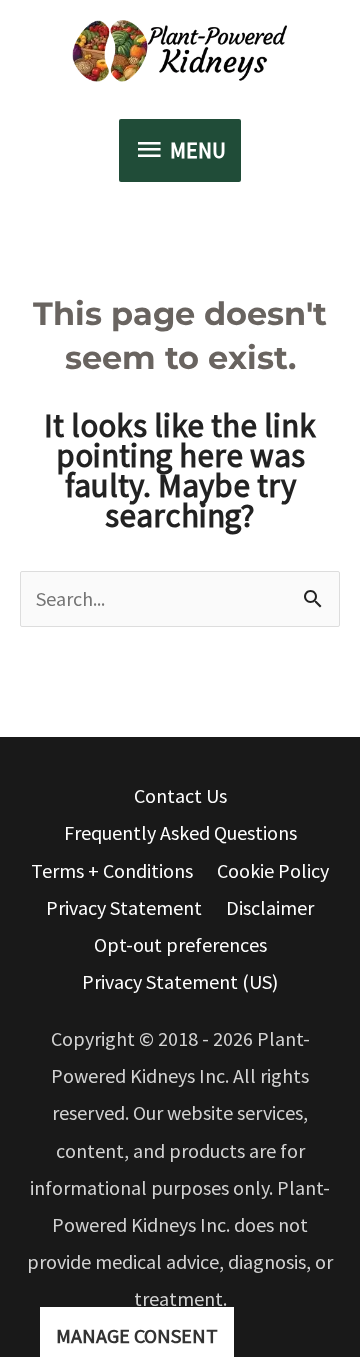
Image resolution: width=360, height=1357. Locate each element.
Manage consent (137, 1335)
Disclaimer (270, 907)
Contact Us (180, 795)
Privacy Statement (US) (180, 981)
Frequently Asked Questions (180, 832)
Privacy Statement (124, 907)
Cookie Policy (273, 870)
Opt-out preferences (180, 944)
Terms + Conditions (112, 870)
